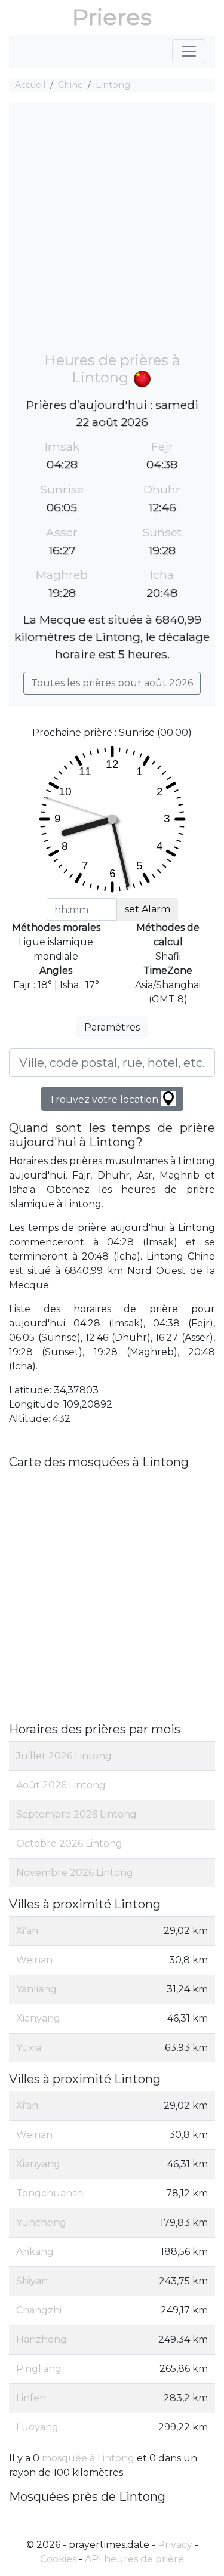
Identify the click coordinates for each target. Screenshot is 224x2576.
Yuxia (29, 2048)
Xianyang (38, 2018)
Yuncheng (41, 2222)
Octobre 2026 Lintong (69, 1844)
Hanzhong (42, 2339)
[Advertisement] (112, 232)
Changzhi (39, 2310)
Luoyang (37, 2427)
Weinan (34, 1960)
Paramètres (112, 1027)
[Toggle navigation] (189, 51)
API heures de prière (134, 2559)
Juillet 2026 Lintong (64, 1756)
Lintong (113, 85)
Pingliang (39, 2369)
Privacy (175, 2545)
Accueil (30, 85)
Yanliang (36, 1989)
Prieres (112, 17)
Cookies (58, 2559)
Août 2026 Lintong (61, 1785)
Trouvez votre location (105, 1099)
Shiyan (32, 2281)
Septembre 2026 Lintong (76, 1814)
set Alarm (148, 909)
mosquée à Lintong (88, 2458)
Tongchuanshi (50, 2193)
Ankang (35, 2252)
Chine (70, 85)
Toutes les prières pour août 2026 (112, 683)
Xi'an (27, 1931)
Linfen (31, 2398)
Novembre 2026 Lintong (75, 1873)
